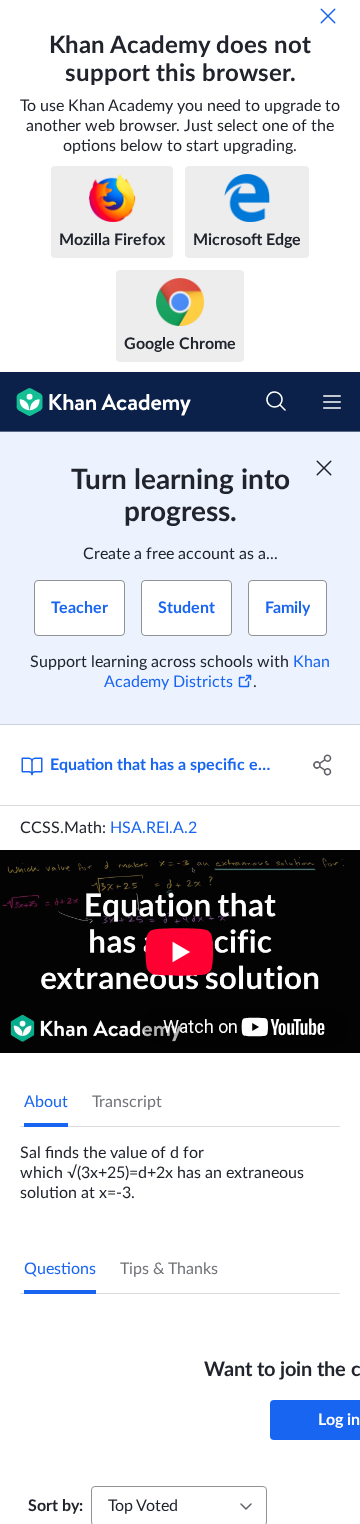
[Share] (323, 765)
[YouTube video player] (180, 951)
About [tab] (46, 1102)
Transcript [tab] (127, 1102)
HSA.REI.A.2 (153, 828)
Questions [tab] (60, 1269)
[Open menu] (332, 402)
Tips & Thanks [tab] (169, 1269)
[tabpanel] (180, 1165)
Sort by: (55, 1506)
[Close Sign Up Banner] (324, 468)
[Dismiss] (328, 16)
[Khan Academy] (95, 402)
